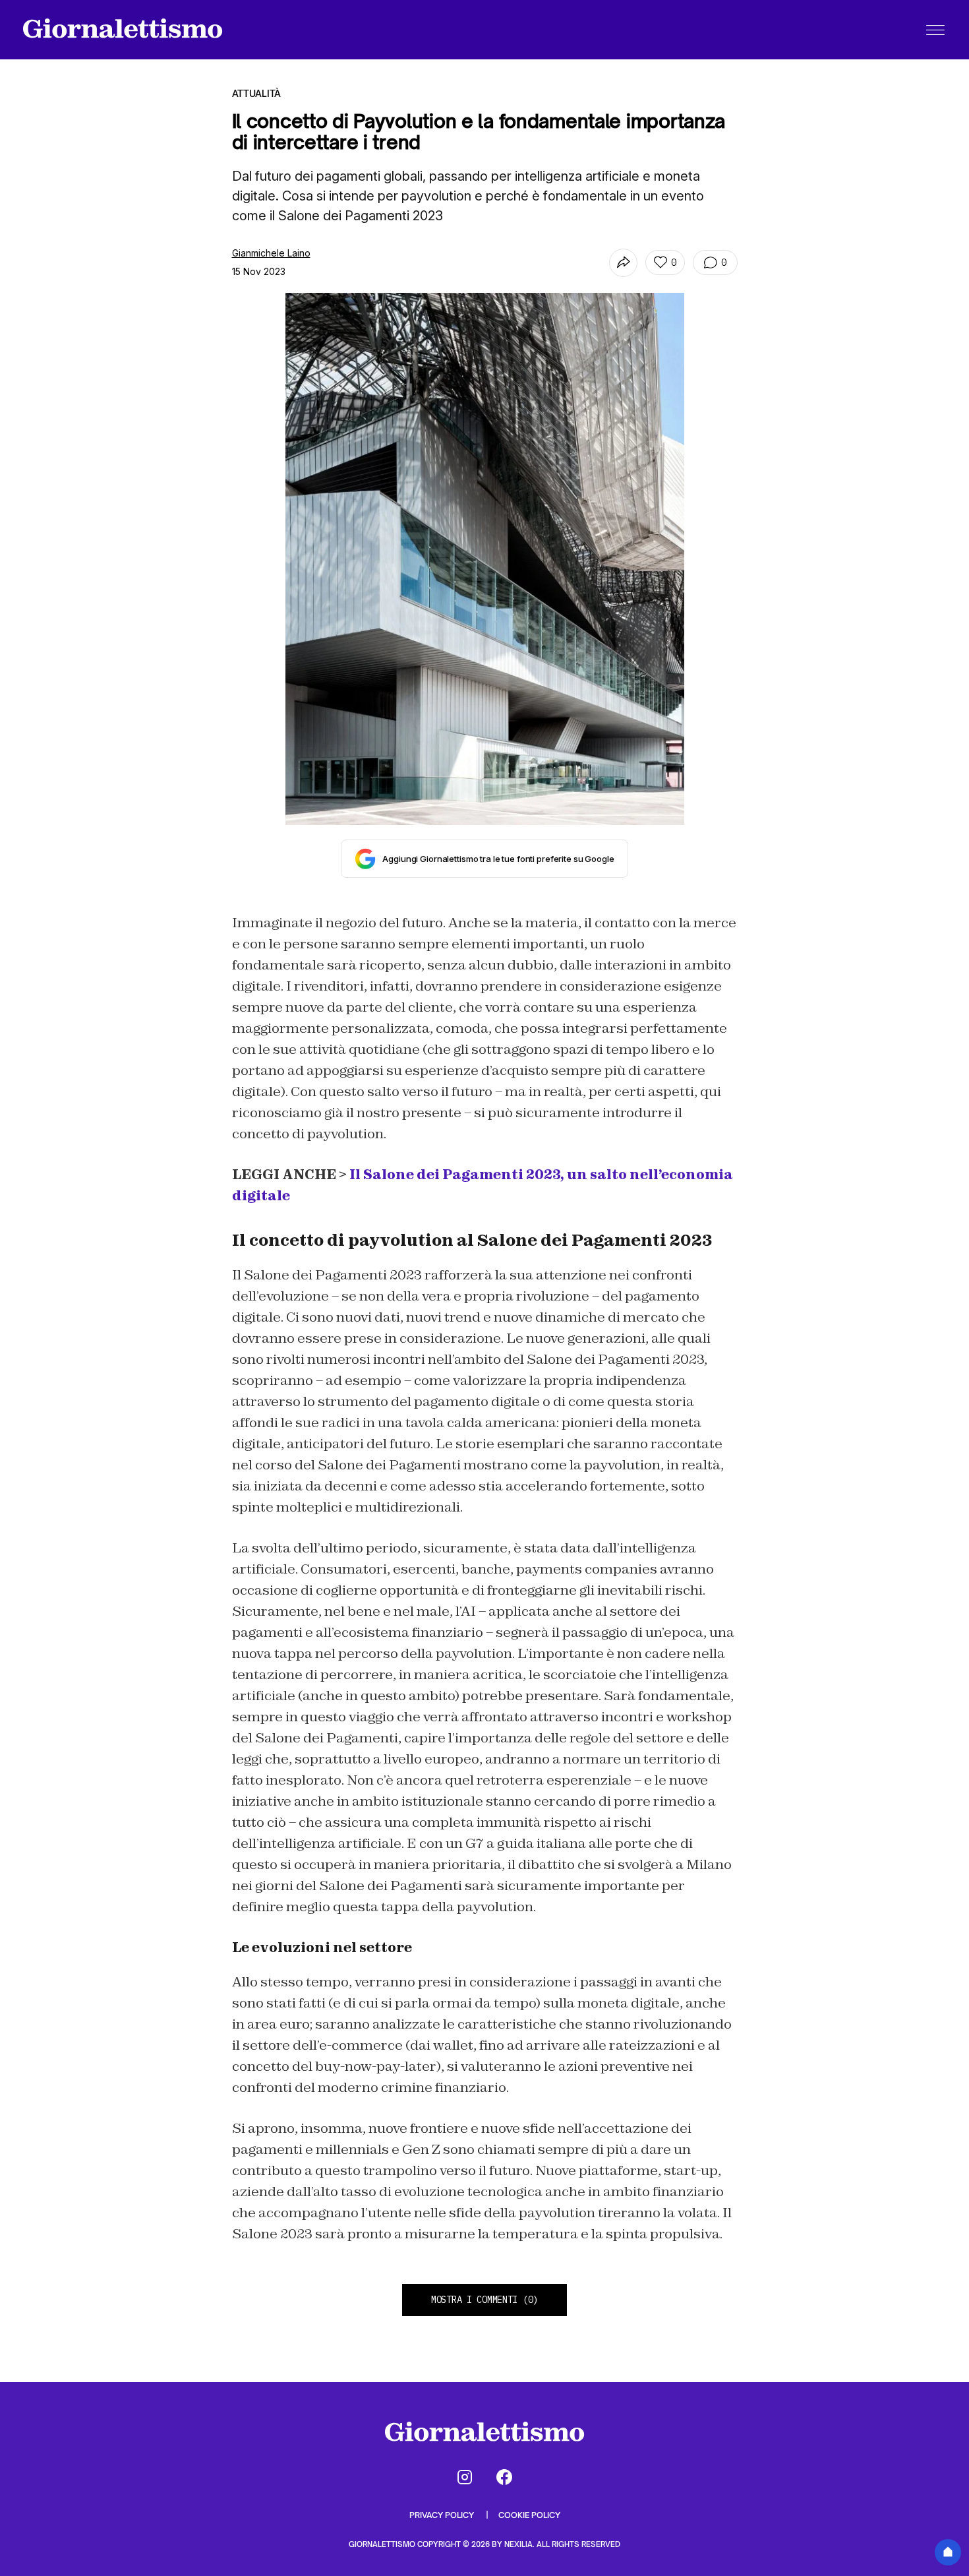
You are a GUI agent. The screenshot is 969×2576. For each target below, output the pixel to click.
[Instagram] (465, 2477)
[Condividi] (623, 263)
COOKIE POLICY (529, 2515)
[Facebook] (504, 2477)
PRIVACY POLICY (443, 2515)
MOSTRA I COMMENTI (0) (484, 2300)
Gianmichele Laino (271, 253)
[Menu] (935, 30)
